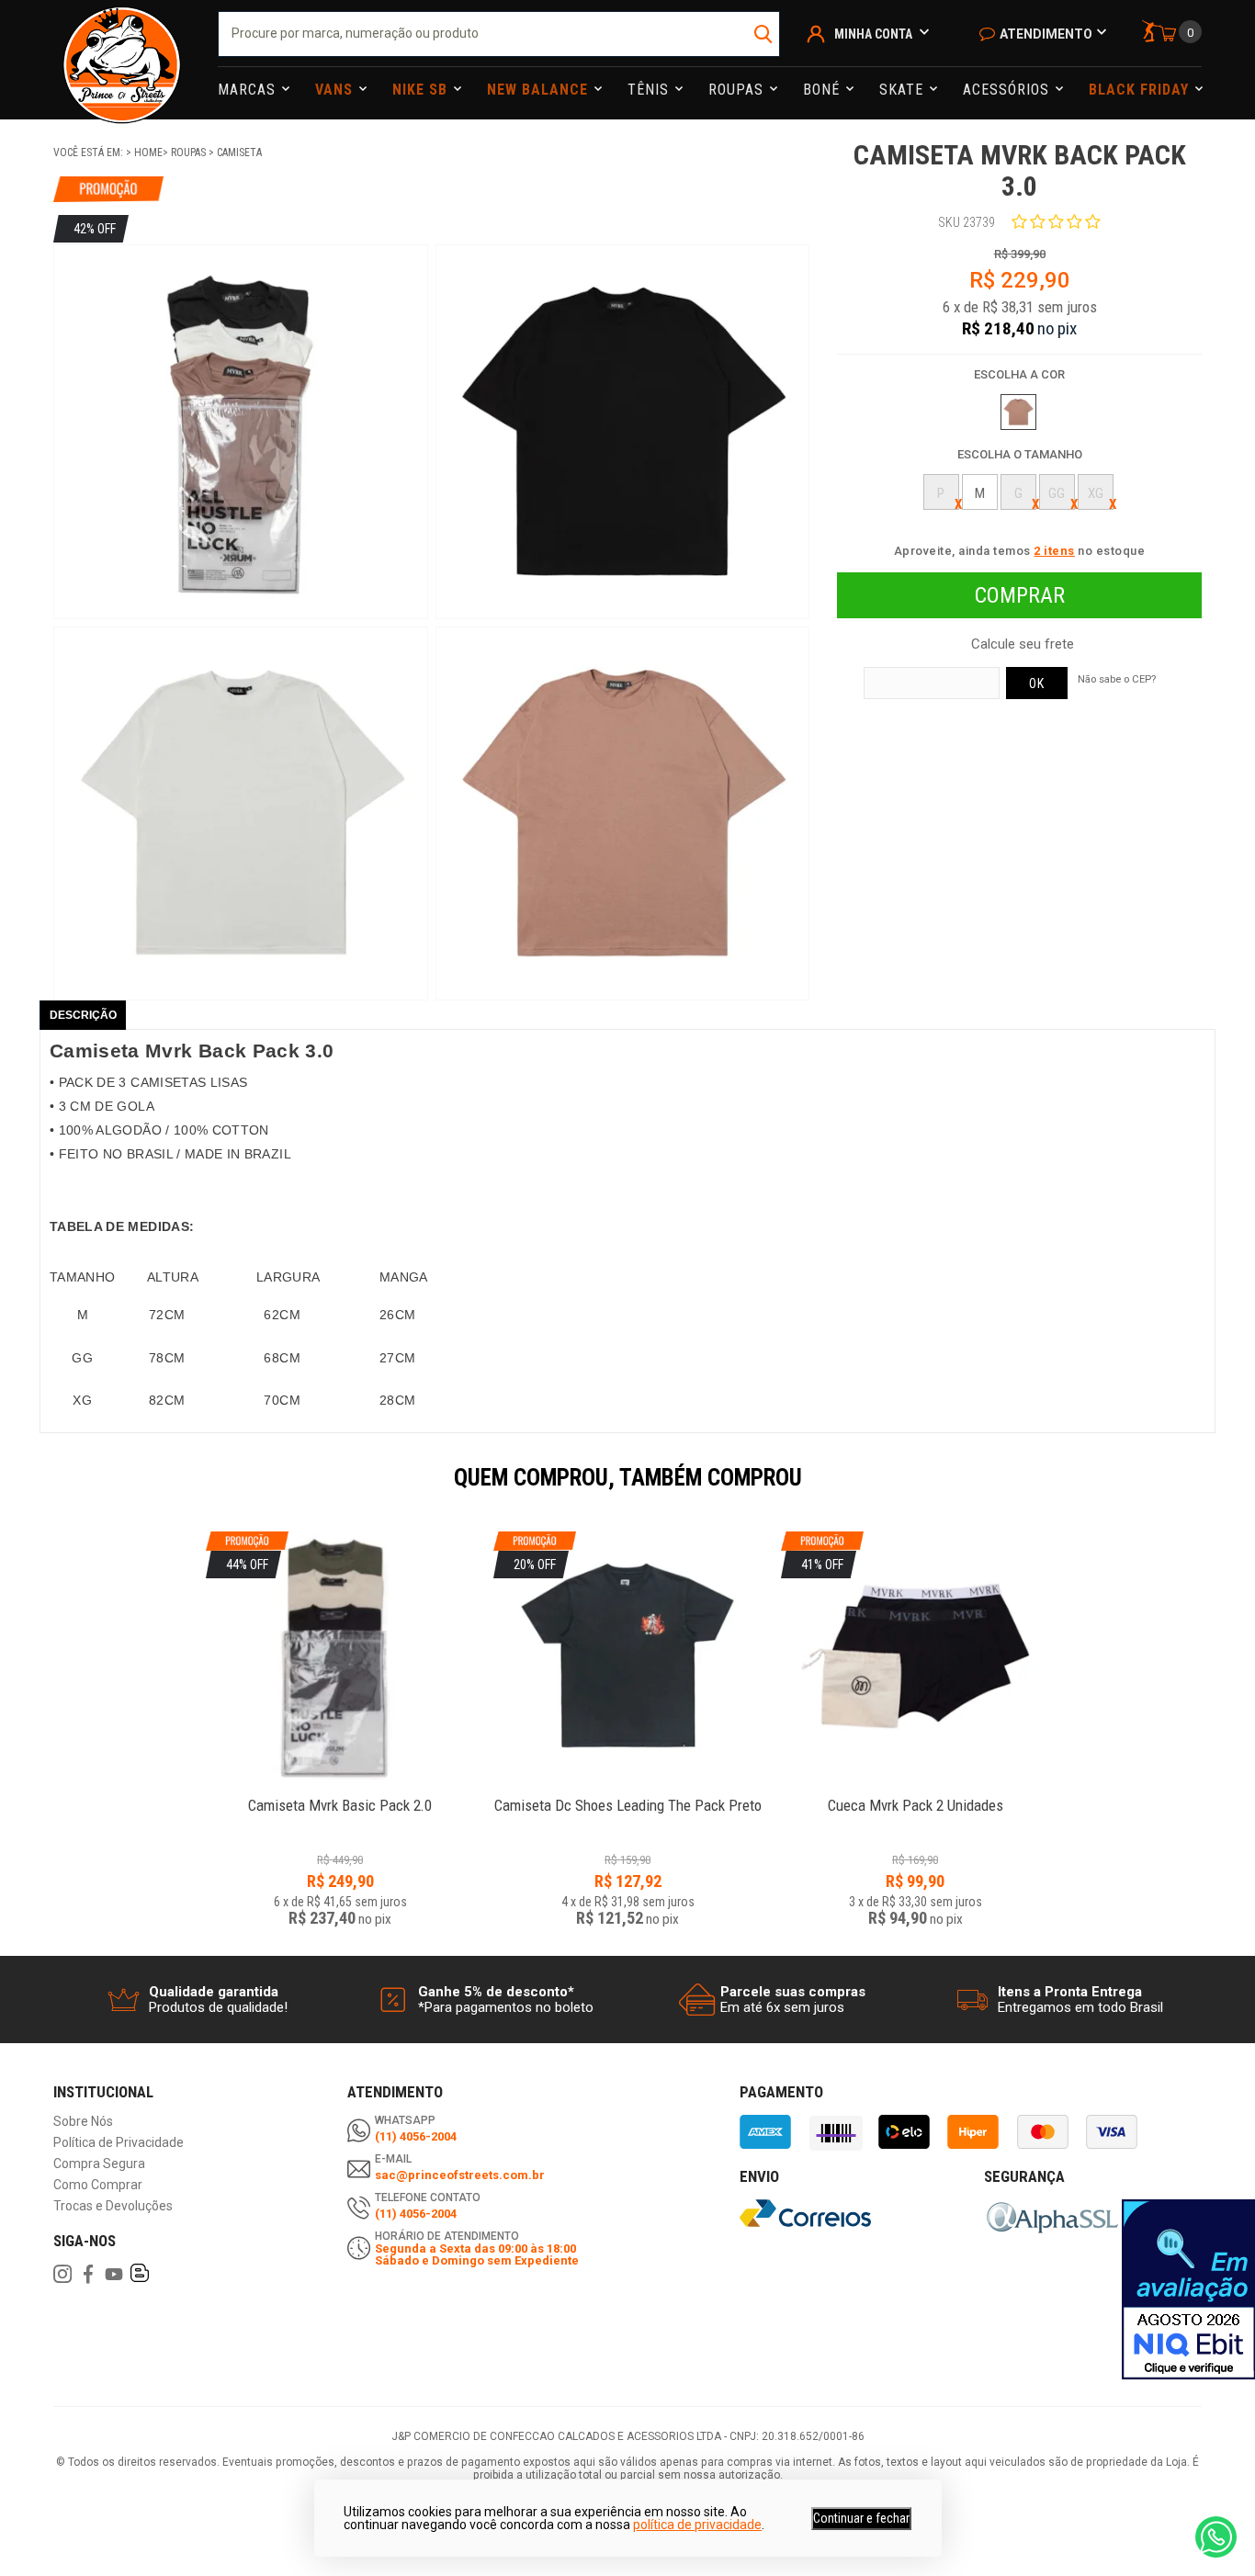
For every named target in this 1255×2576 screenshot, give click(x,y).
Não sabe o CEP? (1117, 679)
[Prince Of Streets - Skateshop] (122, 60)
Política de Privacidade (119, 2143)
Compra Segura (99, 2164)
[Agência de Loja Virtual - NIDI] (235, 2522)
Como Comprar (98, 2185)
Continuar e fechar (861, 2518)
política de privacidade (697, 2525)
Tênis (650, 90)
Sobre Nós (83, 2122)
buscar (764, 34)
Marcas (249, 90)
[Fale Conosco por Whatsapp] (1216, 2537)
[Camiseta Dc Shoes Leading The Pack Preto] (628, 1796)
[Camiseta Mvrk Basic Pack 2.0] (340, 1796)
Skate (904, 90)
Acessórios (1008, 90)
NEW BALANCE (540, 90)
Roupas (738, 90)
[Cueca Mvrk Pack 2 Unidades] (916, 1796)
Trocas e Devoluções (113, 2206)
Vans (336, 90)
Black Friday (1141, 90)
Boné (824, 90)
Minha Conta (873, 34)
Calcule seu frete (1023, 644)
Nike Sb (422, 90)
